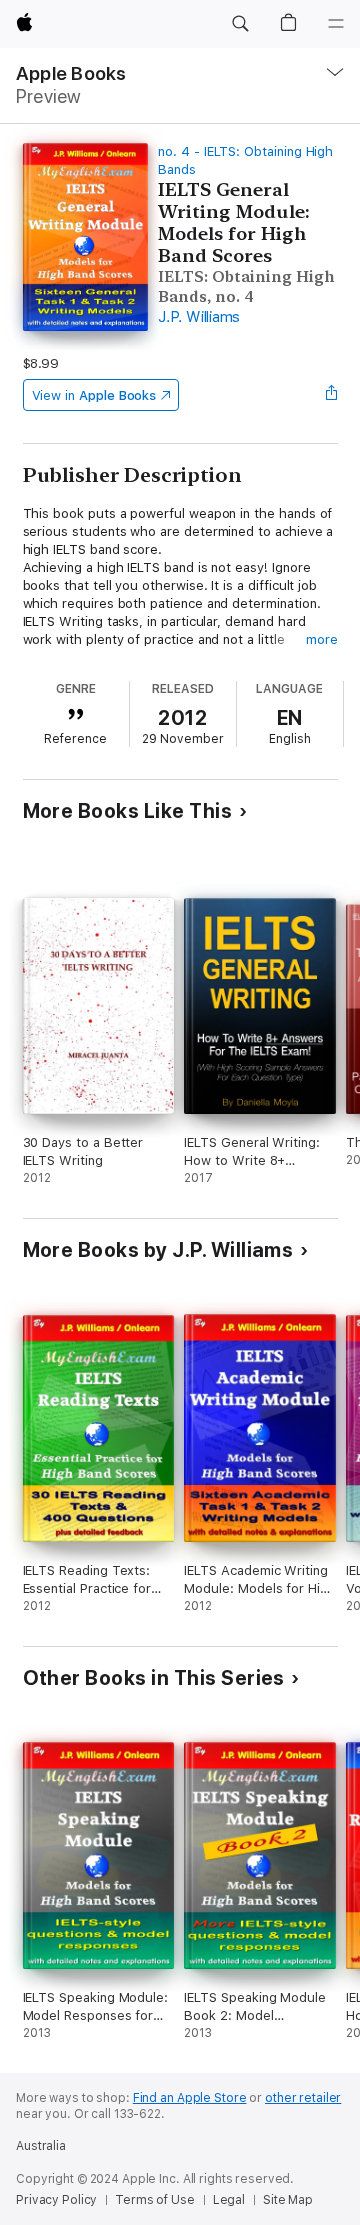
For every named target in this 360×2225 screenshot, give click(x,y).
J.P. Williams (199, 317)
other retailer (303, 2098)
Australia (41, 2146)
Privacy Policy (56, 2200)
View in (94, 395)
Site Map (288, 2200)
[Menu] (336, 24)
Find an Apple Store (190, 2098)
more (322, 639)
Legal (229, 2200)
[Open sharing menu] (331, 395)
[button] (240, 24)
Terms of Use (155, 2200)
